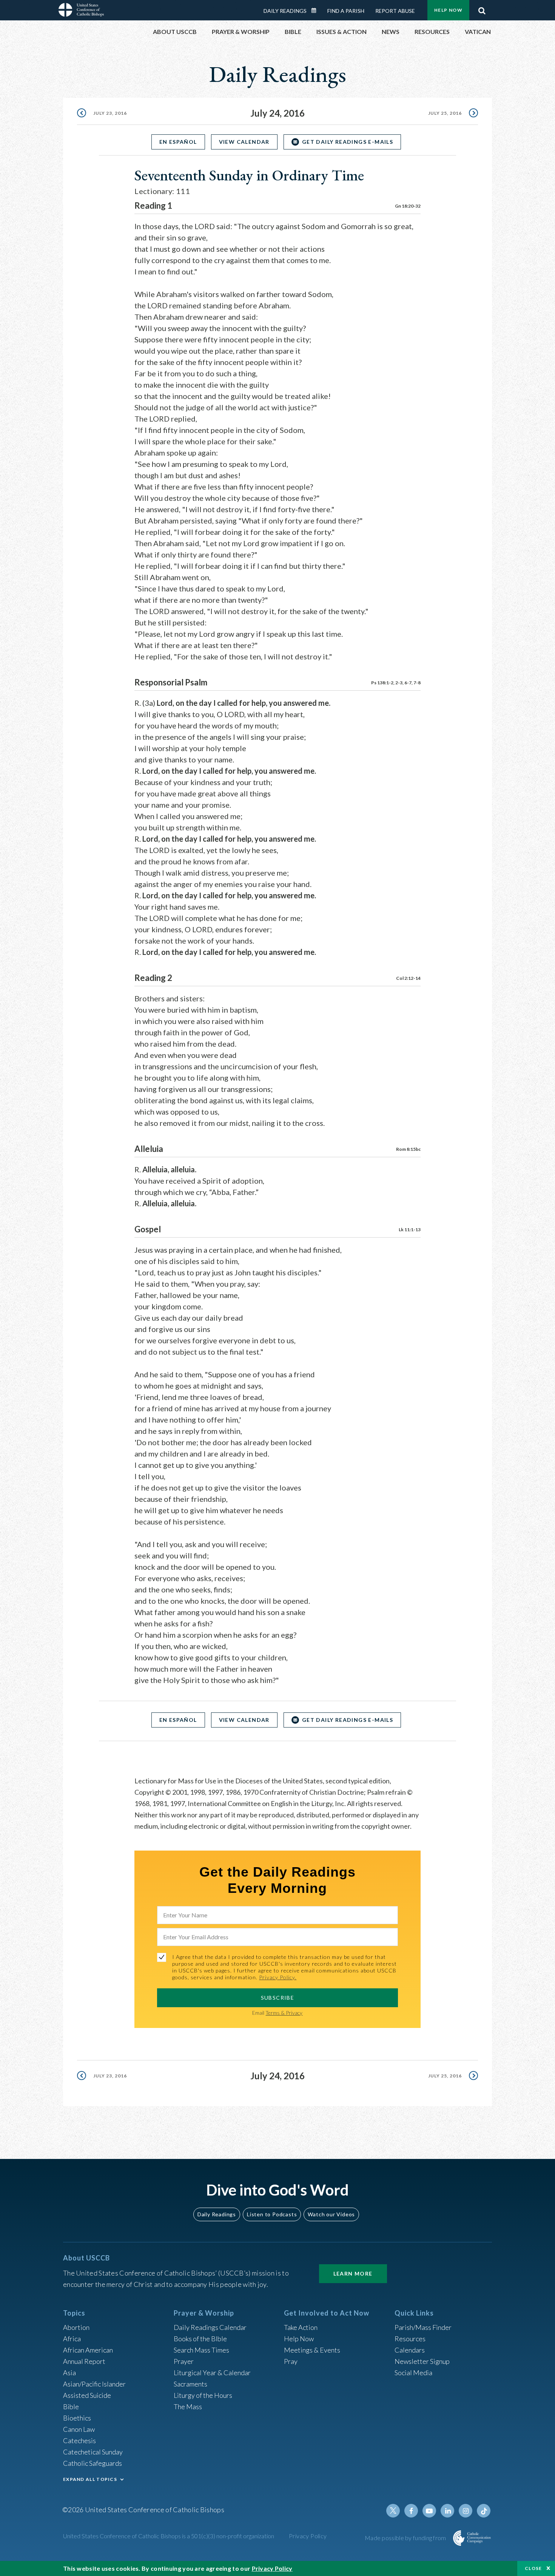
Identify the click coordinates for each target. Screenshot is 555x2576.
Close (533, 2568)
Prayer (184, 2361)
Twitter (393, 2511)
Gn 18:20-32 (408, 206)
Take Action (301, 2327)
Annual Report (84, 2361)
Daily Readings (285, 11)
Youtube (429, 2511)
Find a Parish (346, 11)
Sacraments (190, 2384)
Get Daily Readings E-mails (348, 142)
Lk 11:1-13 (410, 1229)
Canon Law (79, 2429)
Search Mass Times (201, 2350)
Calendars (410, 2350)
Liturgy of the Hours (203, 2395)
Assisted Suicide (87, 2395)
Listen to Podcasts (272, 2214)
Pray (291, 2361)
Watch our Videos (331, 2214)
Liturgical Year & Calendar (212, 2373)
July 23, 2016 (110, 113)
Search (482, 9)
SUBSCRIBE (278, 1998)
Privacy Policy (308, 2536)
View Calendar (244, 142)
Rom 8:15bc (408, 1149)
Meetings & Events (312, 2350)
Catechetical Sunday (93, 2452)
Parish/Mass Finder (423, 2327)
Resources (410, 2339)
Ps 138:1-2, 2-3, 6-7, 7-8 (396, 683)
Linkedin (447, 2511)
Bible (71, 2407)
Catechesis (79, 2441)
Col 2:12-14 (408, 978)
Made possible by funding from (406, 2538)
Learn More (353, 2273)
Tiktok (484, 2511)
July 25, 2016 (445, 113)
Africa (72, 2339)
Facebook (411, 2511)
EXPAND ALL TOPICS (90, 2479)
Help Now (448, 10)
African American (88, 2350)
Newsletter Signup (422, 2361)
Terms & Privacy (284, 2013)
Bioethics (77, 2418)
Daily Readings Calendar (316, 11)
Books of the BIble (200, 2339)
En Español (178, 142)
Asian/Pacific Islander (94, 2384)
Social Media (413, 2373)
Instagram (466, 2511)
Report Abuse (395, 11)
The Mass (188, 2407)
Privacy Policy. (278, 1977)
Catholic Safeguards (92, 2463)
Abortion (76, 2327)
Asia (69, 2373)
